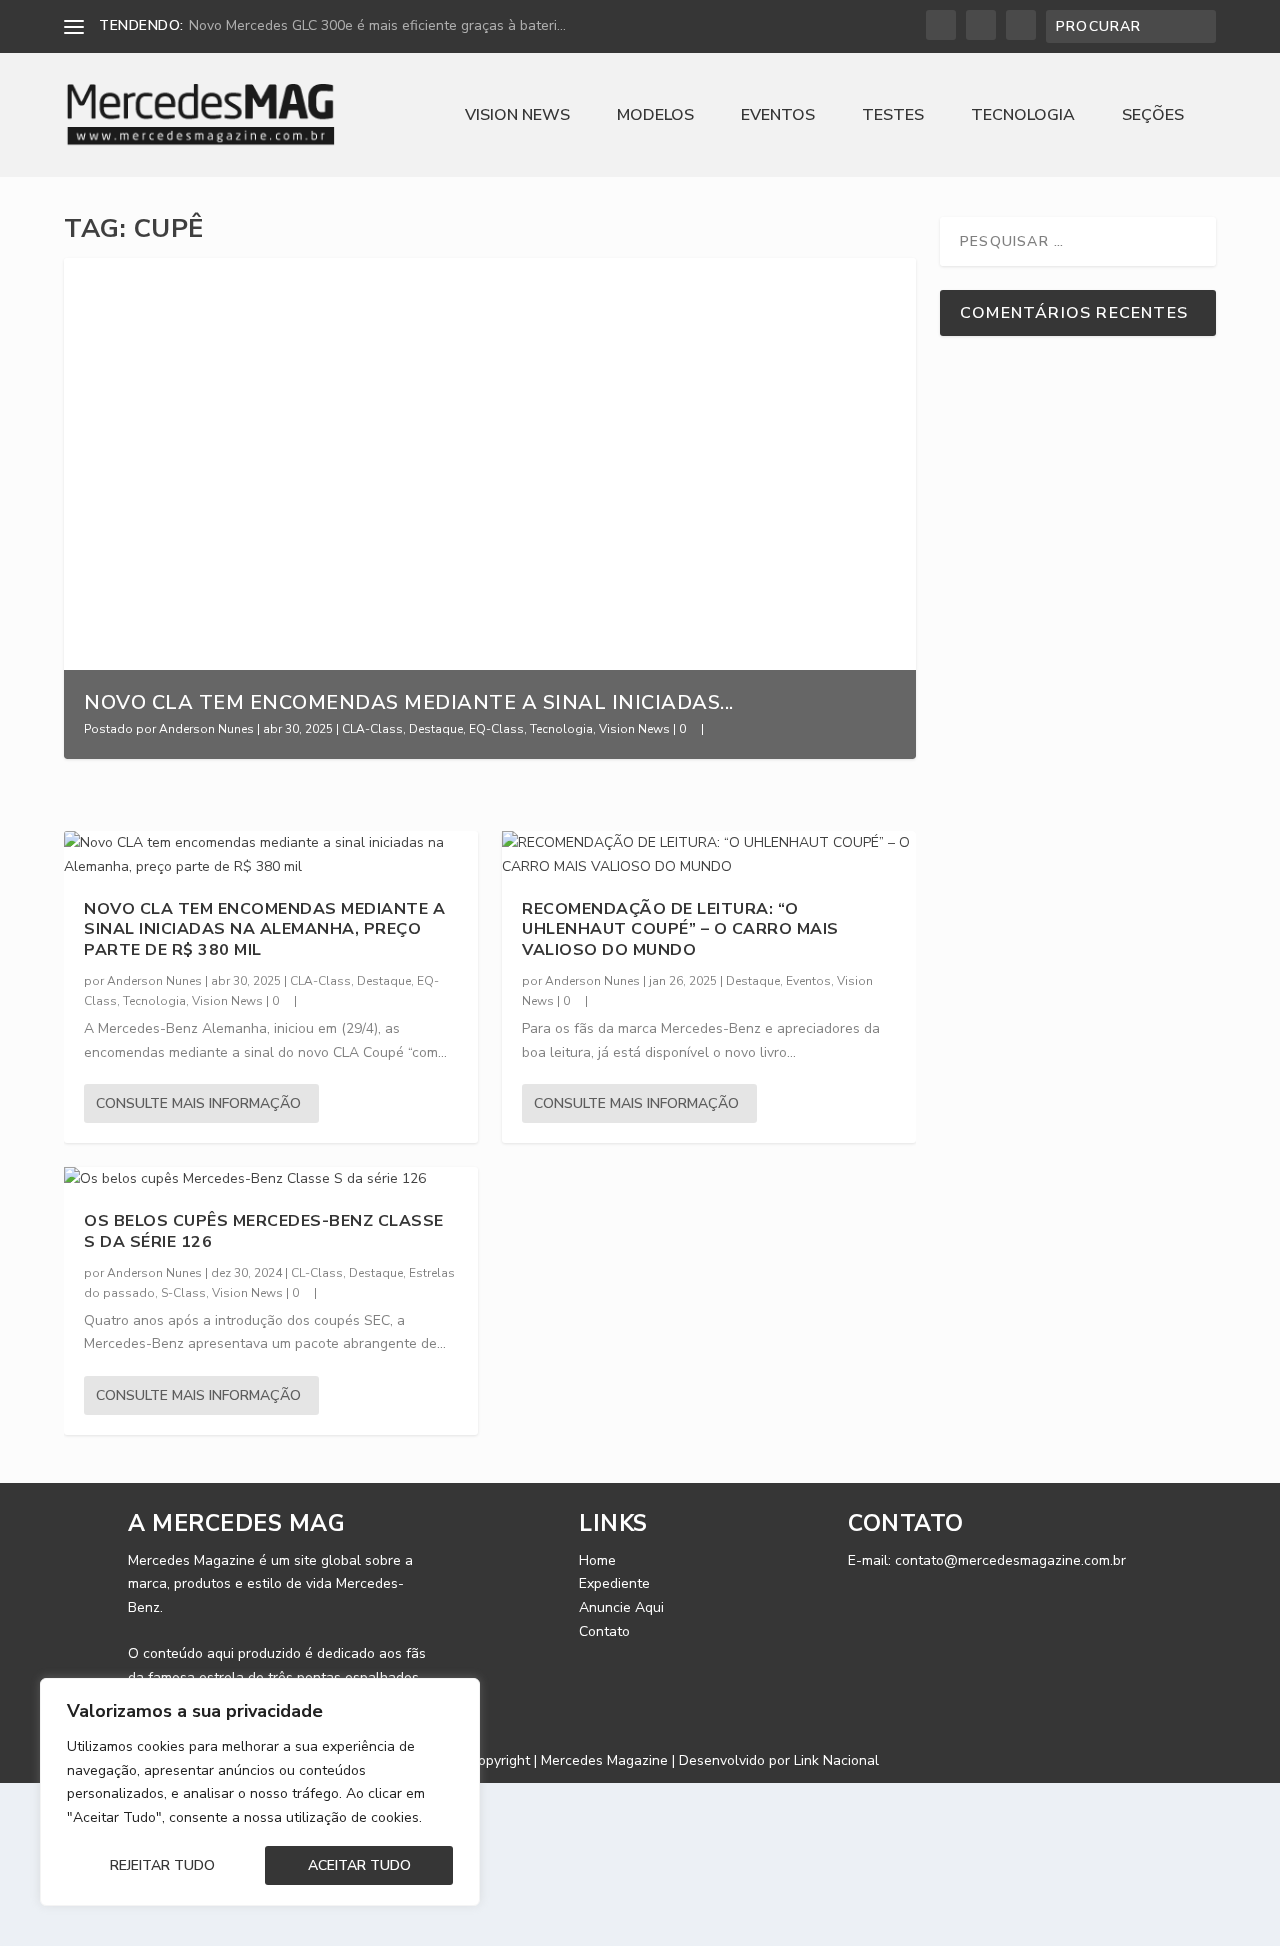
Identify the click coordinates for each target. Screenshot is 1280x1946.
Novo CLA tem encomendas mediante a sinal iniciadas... (409, 702)
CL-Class (317, 1273)
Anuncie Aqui (621, 1607)
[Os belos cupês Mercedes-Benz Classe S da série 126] (271, 1179)
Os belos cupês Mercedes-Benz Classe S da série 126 (264, 1231)
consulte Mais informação (198, 1103)
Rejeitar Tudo (162, 1865)
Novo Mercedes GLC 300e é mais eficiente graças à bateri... (377, 25)
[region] (260, 1792)
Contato (604, 1631)
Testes (893, 116)
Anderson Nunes (206, 729)
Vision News (517, 116)
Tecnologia (1023, 116)
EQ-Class (496, 729)
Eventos (778, 116)
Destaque (436, 729)
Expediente (614, 1583)
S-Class (183, 1293)
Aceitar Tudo (359, 1865)
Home (597, 1560)
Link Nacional (836, 1760)
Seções (1153, 116)
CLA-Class (372, 729)
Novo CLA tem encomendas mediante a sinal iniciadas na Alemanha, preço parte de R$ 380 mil (264, 930)
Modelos (655, 116)
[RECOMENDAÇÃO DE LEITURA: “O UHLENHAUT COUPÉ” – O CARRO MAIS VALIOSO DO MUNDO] (709, 855)
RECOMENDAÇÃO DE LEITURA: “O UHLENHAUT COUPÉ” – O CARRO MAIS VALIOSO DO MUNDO (680, 930)
